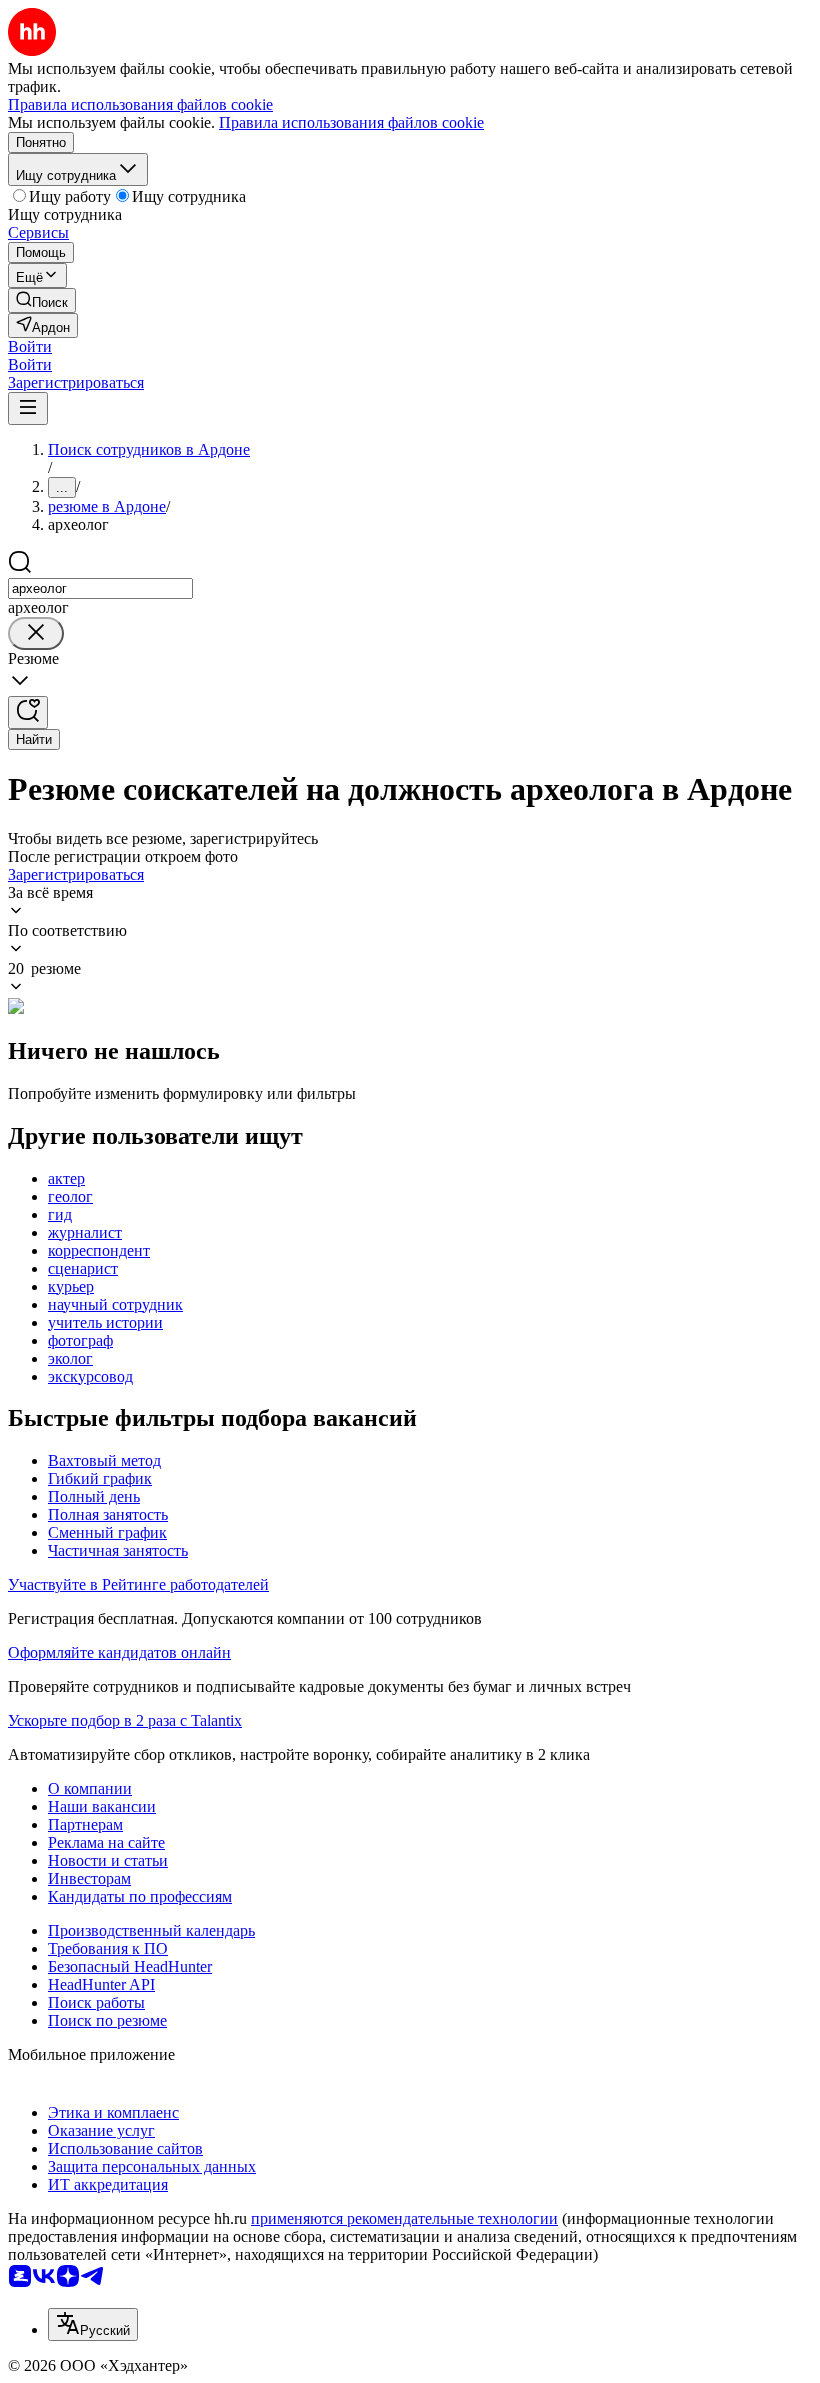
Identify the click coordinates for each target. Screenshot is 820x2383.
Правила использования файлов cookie (351, 122)
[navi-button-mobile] (28, 408)
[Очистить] (36, 633)
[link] (42, 300)
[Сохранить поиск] (28, 712)
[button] (30, 346)
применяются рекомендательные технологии (404, 2218)
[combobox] (100, 588)
